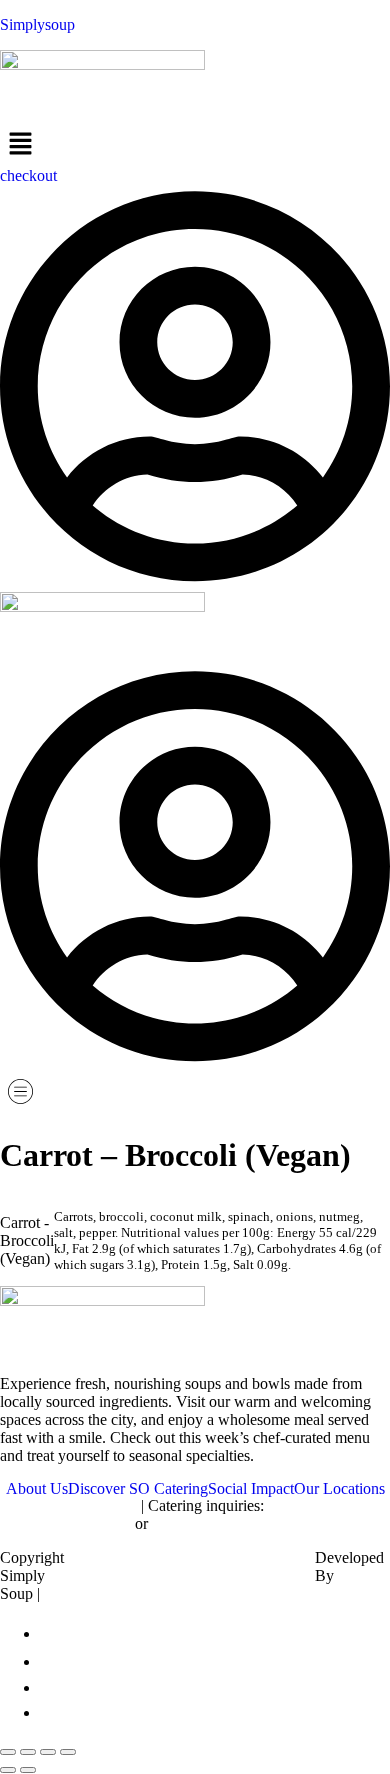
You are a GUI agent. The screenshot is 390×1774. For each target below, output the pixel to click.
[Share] (48, 1752)
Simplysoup (37, 24)
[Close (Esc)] (68, 1752)
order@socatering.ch (65, 1523)
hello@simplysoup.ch (68, 1505)
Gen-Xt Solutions (350, 1584)
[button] (195, 145)
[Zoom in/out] (8, 1752)
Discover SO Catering (138, 1489)
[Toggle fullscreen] (28, 1752)
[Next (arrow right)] (28, 1770)
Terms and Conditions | (222, 1575)
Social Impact (251, 1489)
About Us (37, 1489)
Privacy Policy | (154, 1575)
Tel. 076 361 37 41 (212, 1523)
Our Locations (339, 1489)
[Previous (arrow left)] (8, 1770)
